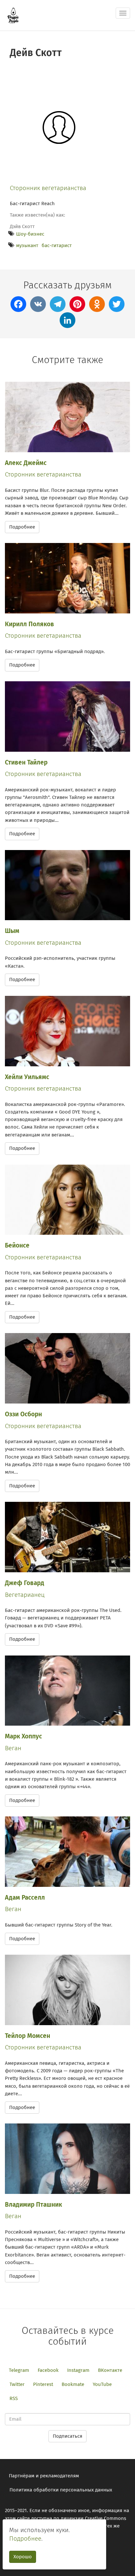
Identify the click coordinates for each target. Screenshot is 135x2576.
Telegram (19, 2370)
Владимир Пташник (33, 2205)
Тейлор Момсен (28, 2036)
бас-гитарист (57, 245)
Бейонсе (17, 1245)
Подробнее (22, 527)
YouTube (102, 2384)
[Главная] (13, 15)
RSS (14, 2398)
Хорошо (23, 2557)
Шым (12, 931)
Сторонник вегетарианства (48, 188)
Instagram (78, 2370)
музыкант (27, 245)
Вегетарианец (25, 1595)
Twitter (17, 2384)
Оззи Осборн (23, 1414)
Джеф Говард (25, 1583)
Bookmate (73, 2384)
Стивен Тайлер (26, 762)
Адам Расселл (25, 1898)
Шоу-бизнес (30, 234)
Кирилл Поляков (29, 624)
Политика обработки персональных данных (61, 2490)
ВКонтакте (110, 2370)
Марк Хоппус (23, 1736)
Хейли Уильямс (27, 1077)
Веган (13, 1748)
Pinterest (43, 2384)
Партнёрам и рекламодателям (44, 2476)
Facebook (48, 2370)
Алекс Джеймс (26, 463)
